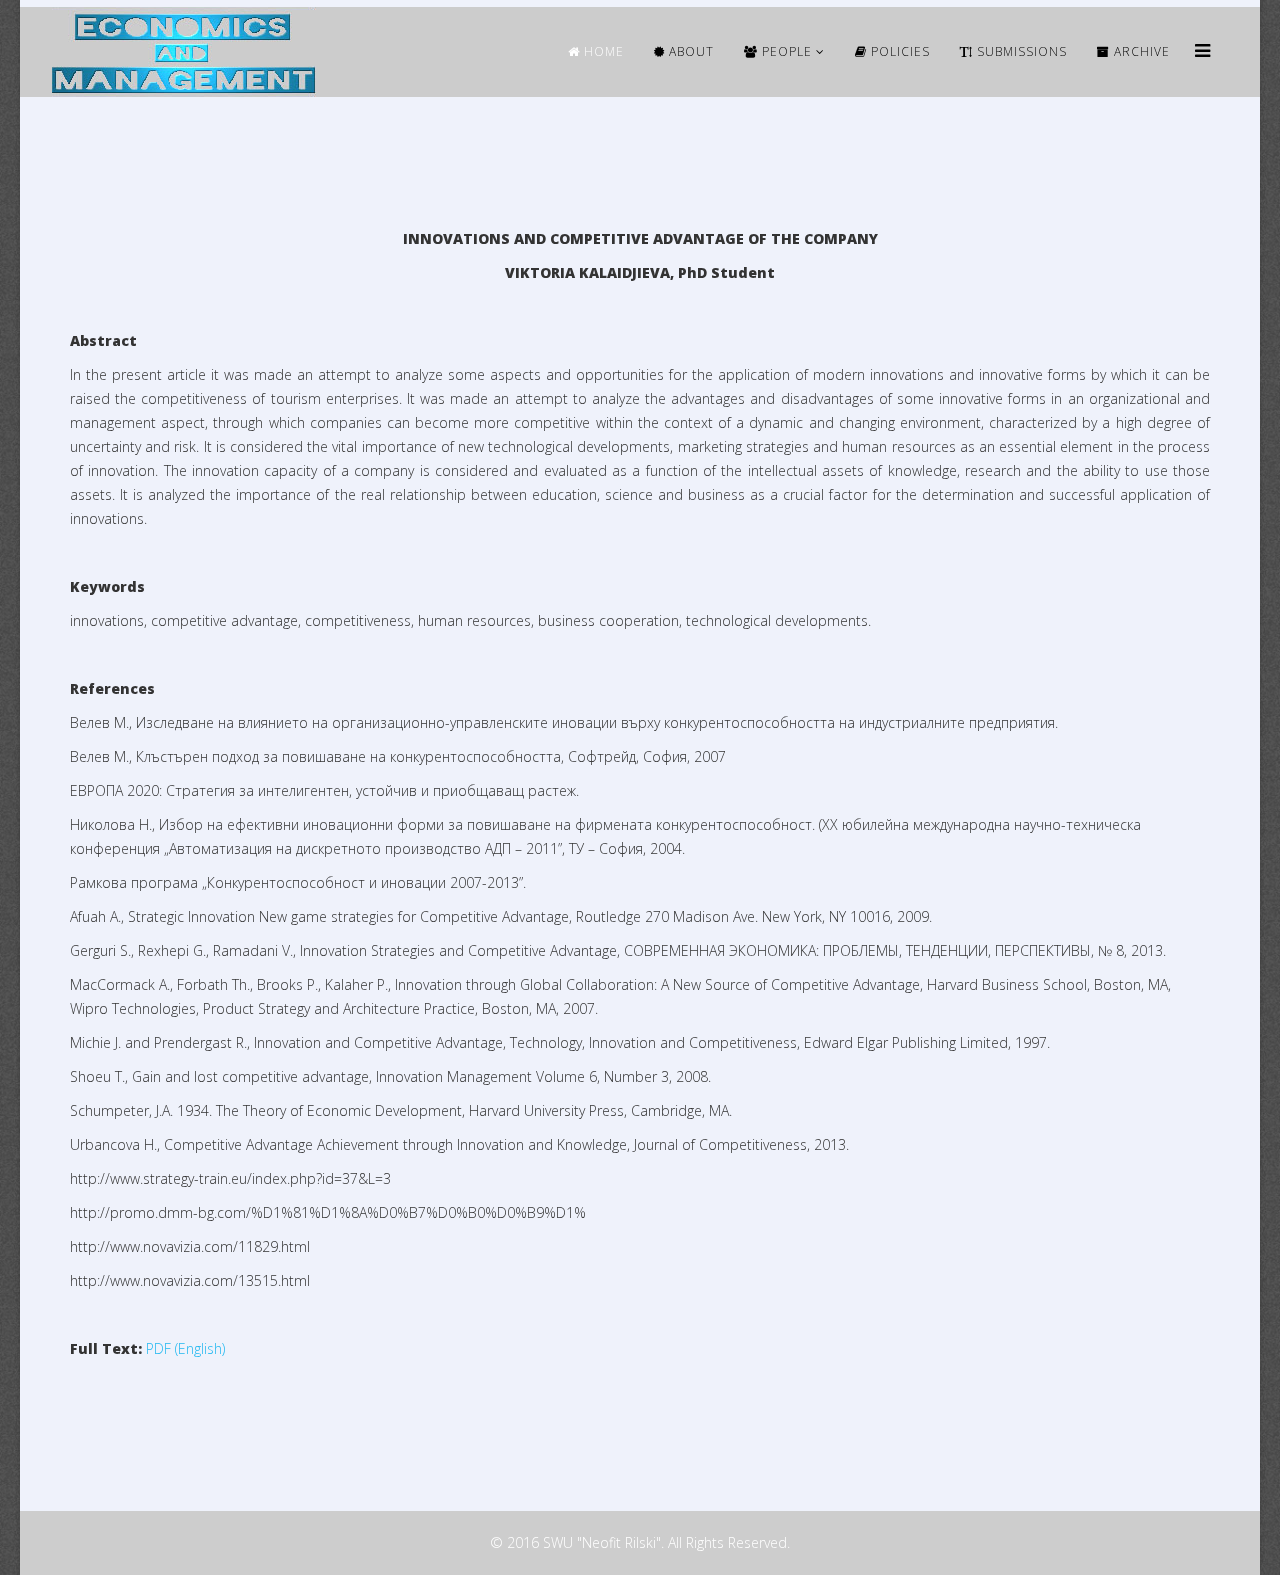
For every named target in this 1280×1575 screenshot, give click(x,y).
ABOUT (689, 51)
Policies (898, 51)
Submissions (1020, 51)
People (785, 51)
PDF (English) (185, 1348)
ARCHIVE (1140, 51)
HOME (602, 51)
